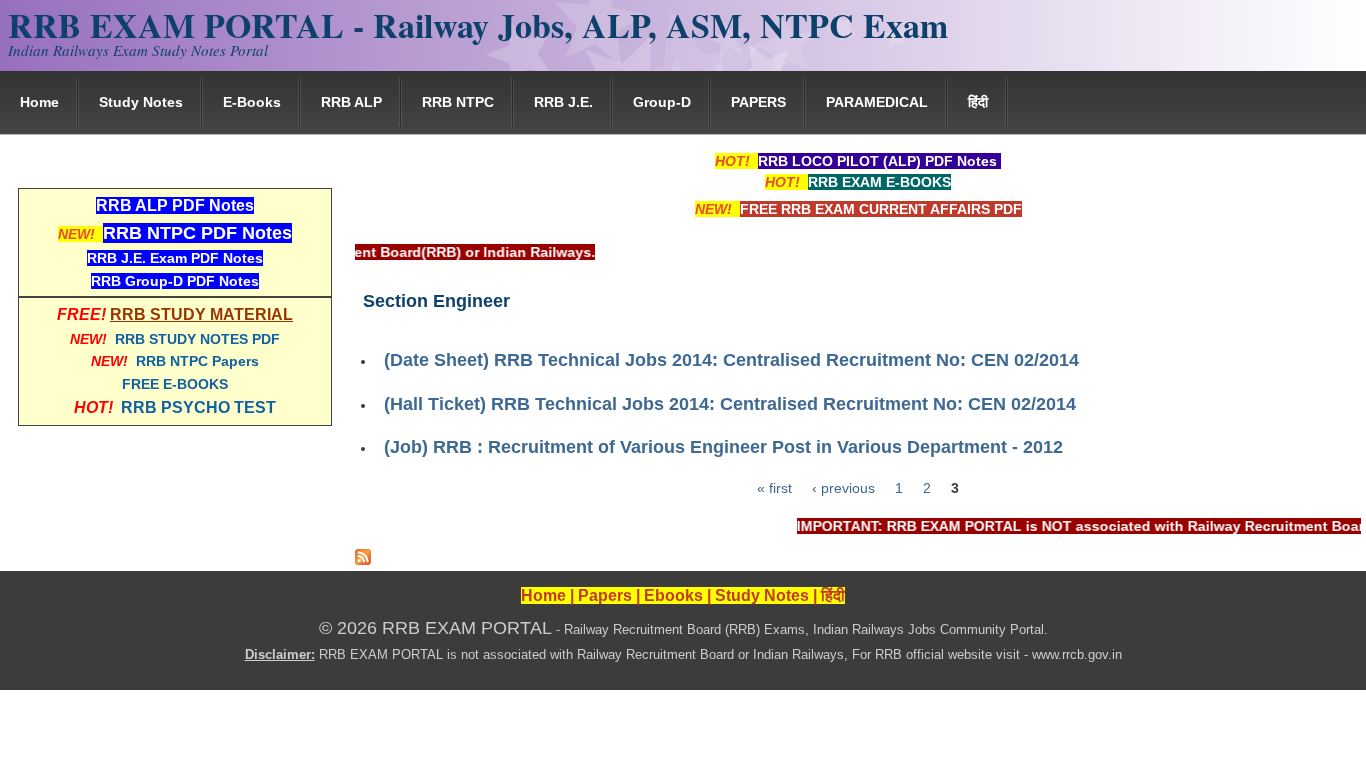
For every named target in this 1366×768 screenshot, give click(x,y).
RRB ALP (351, 102)
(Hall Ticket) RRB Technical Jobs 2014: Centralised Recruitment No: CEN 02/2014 (730, 404)
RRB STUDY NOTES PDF (197, 339)
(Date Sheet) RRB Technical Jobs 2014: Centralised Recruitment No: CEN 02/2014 (731, 360)
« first (774, 488)
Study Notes (141, 102)
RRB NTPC (458, 102)
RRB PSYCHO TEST (198, 407)
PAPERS (758, 102)
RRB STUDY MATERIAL (201, 314)
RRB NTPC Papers (197, 361)
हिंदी (978, 102)
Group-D (662, 102)
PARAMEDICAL (877, 102)
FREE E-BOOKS (175, 384)
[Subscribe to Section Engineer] (363, 560)
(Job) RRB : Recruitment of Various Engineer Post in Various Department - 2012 (723, 447)
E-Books (252, 102)
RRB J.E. (563, 102)
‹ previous (843, 488)
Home (39, 102)
